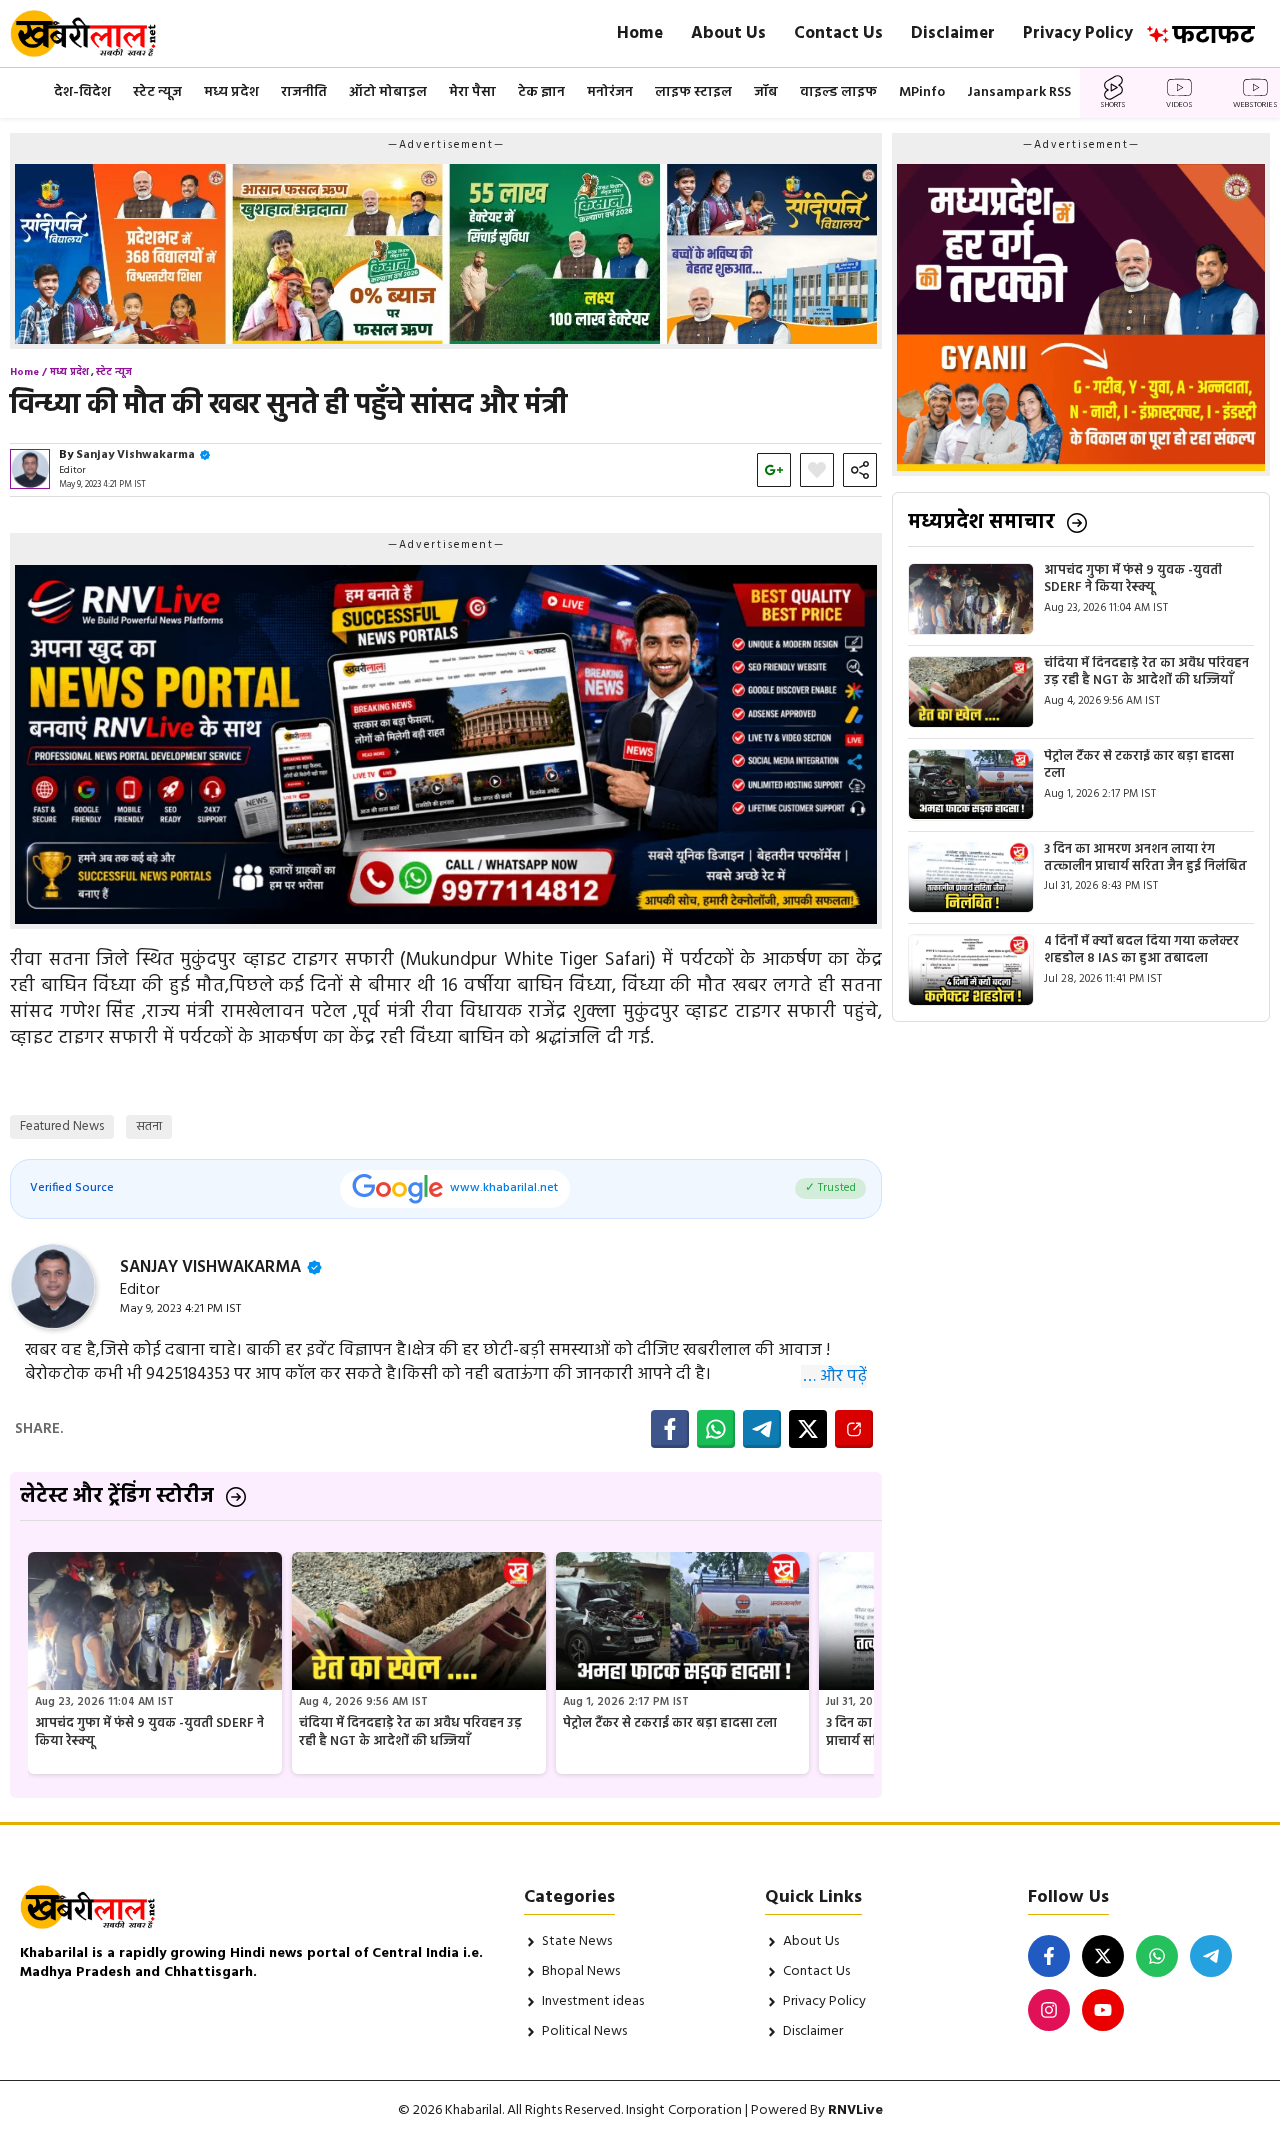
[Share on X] (808, 1429)
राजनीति (304, 92)
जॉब (766, 92)
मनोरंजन (610, 92)
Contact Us (838, 33)
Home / (28, 372)
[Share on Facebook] (670, 1429)
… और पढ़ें (835, 1377)
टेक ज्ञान (541, 92)
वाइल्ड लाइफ (838, 92)
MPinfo (922, 92)
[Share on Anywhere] (854, 1429)
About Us (728, 33)
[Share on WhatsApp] (716, 1429)
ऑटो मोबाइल (388, 92)
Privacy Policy (1078, 33)
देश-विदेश (82, 92)
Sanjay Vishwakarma (135, 455)
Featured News (62, 1126)
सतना (149, 1126)
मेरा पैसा (472, 92)
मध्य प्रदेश (231, 92)
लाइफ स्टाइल (693, 92)
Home (640, 33)
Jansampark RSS (1019, 92)
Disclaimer (953, 33)
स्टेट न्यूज (157, 92)
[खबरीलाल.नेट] (96, 33)
